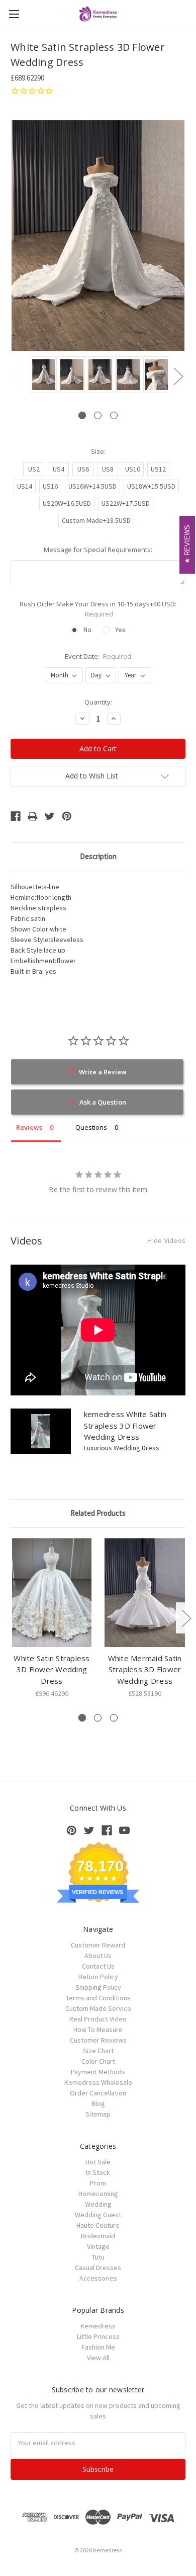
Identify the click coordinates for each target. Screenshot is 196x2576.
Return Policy (98, 1977)
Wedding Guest (98, 2215)
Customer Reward (98, 1945)
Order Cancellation (98, 2093)
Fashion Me (98, 2347)
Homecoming (98, 2194)
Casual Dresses (98, 2268)
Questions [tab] (91, 1127)
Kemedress (98, 2326)
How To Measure (98, 2029)
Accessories (98, 2278)
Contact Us (98, 1966)
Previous (18, 376)
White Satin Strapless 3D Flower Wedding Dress (52, 1669)
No (87, 630)
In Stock (98, 2172)
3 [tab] (114, 415)
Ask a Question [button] (103, 1102)
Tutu (98, 2257)
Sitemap (98, 2114)
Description (98, 856)
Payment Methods (98, 2072)
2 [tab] (98, 415)
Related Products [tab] (98, 1513)
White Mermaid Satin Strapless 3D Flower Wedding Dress (145, 1669)
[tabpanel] (42, 375)
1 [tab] (82, 415)
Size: (98, 451)
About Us (98, 1956)
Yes (120, 630)
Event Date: (98, 656)
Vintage (98, 2246)
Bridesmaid (98, 2236)
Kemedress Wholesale (98, 2082)
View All (98, 2358)
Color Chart (98, 2061)
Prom (98, 2183)
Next (178, 376)
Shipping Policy (98, 1987)
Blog (98, 2103)
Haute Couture (98, 2225)
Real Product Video (98, 2019)
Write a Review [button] (103, 1072)
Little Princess (98, 2336)
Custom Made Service (98, 2008)
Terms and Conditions (98, 1998)
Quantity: (98, 702)
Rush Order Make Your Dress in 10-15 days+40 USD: (98, 609)
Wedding (98, 2204)
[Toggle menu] (14, 14)
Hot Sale (98, 2162)
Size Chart (98, 2051)
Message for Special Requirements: (98, 550)
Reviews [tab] (29, 1127)
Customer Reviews (98, 2040)
